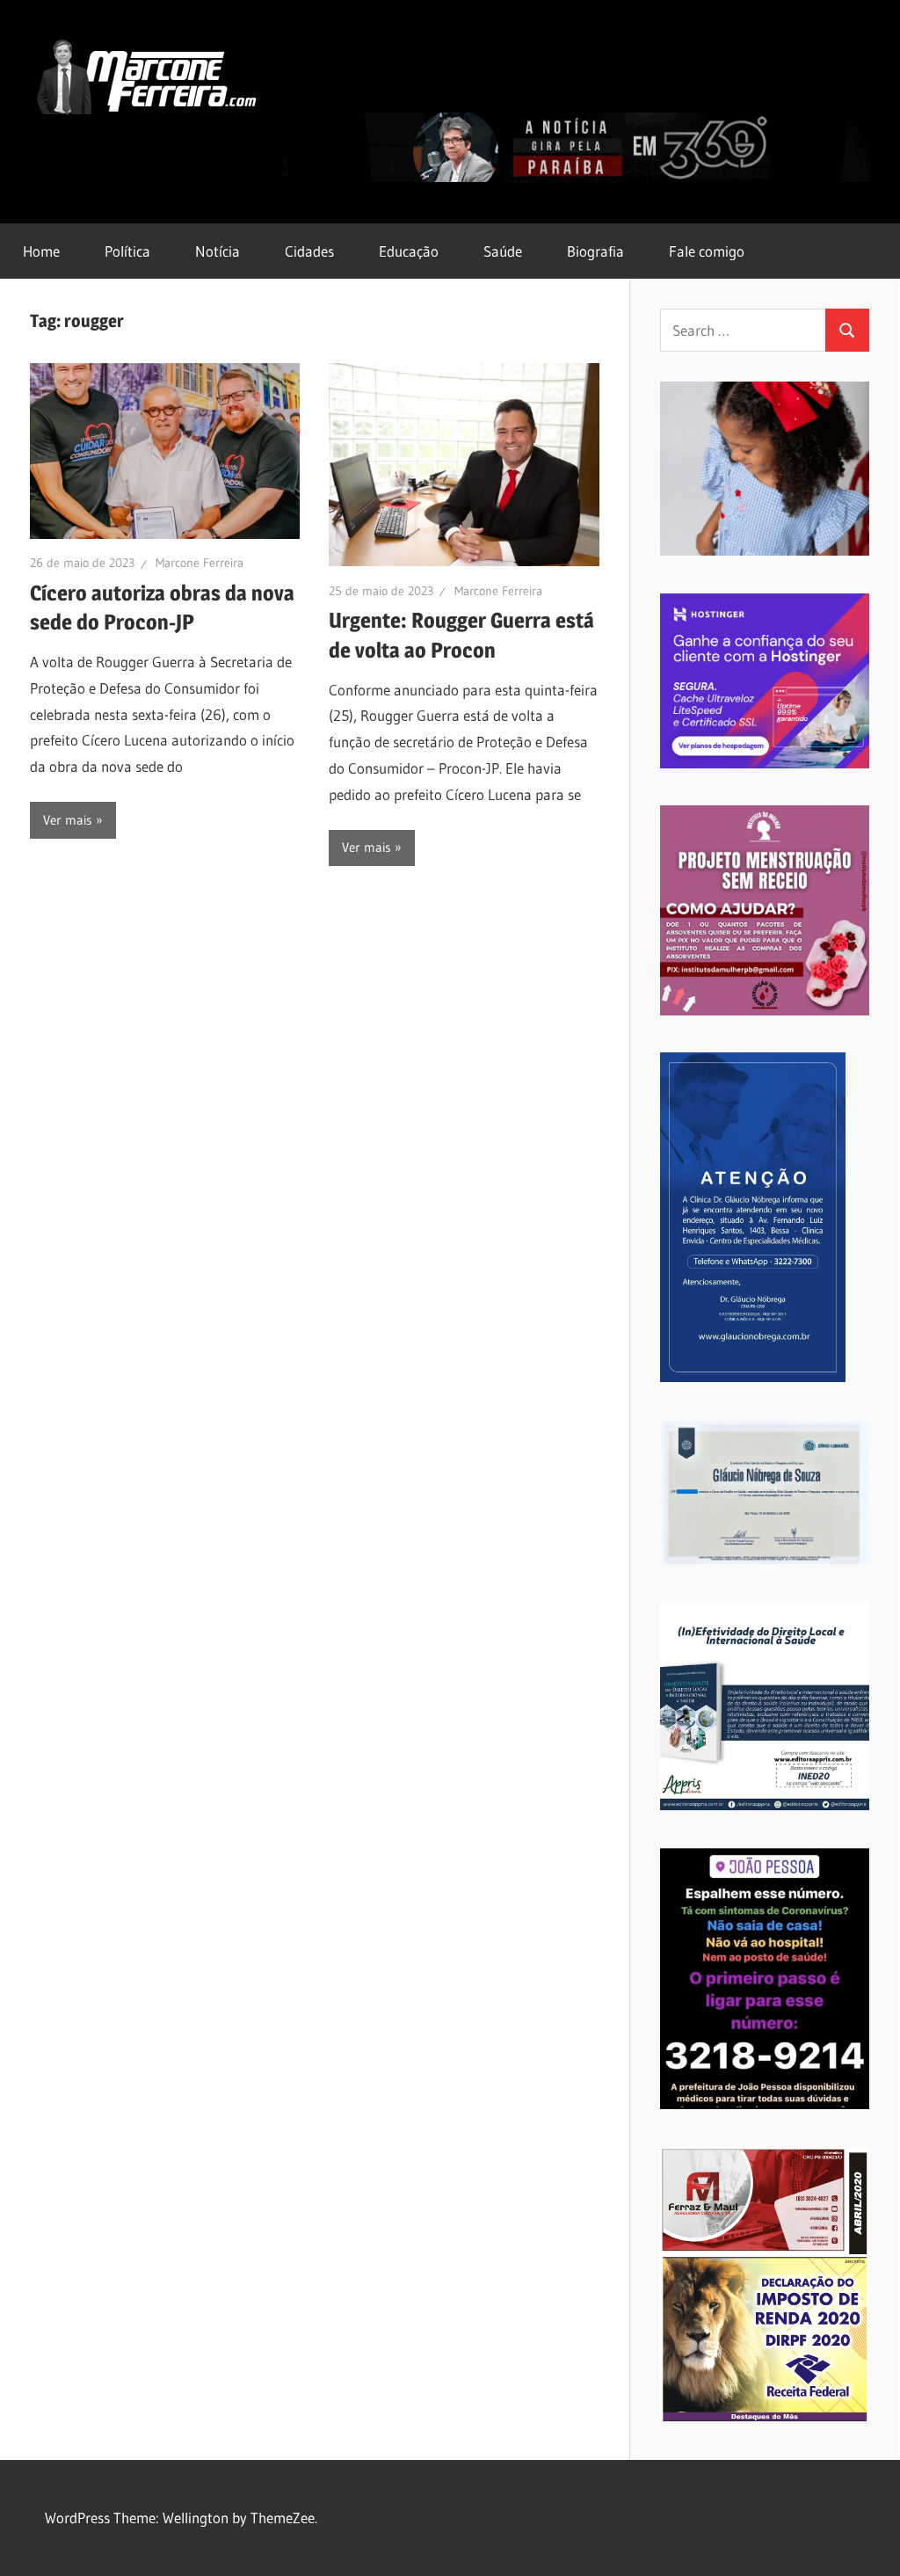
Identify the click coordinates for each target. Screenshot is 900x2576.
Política (127, 251)
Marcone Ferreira (200, 563)
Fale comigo (707, 251)
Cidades (309, 251)
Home (41, 251)
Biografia (595, 251)
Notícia (218, 251)
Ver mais (68, 820)
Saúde (503, 251)
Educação (409, 251)
